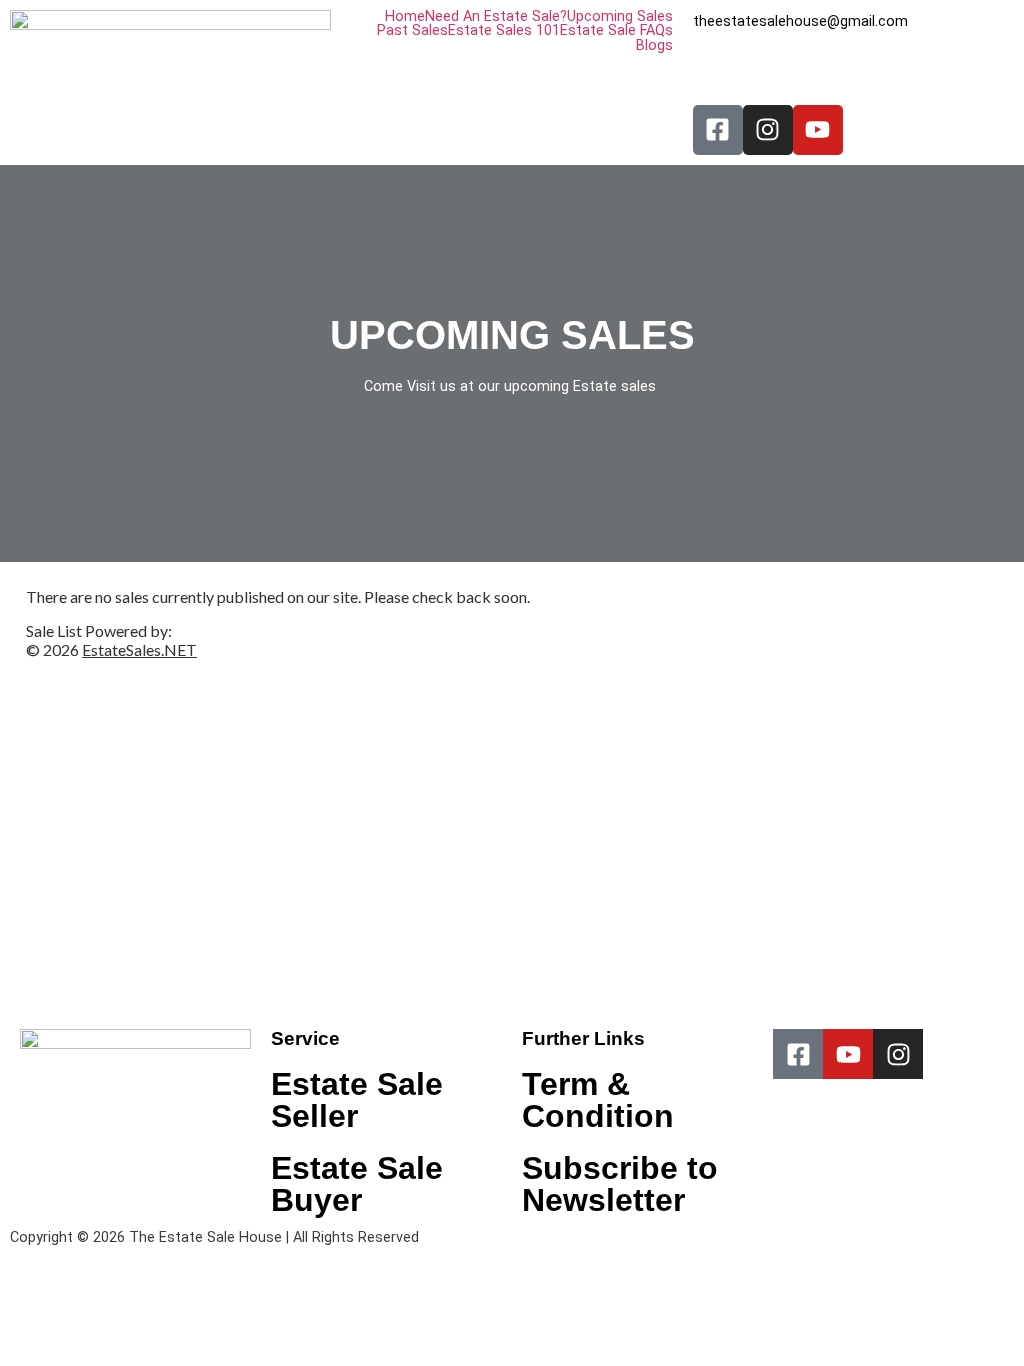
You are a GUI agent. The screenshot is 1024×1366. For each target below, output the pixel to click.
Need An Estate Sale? (496, 17)
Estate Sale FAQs (616, 31)
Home (405, 17)
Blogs (654, 46)
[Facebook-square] (718, 130)
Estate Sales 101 (504, 31)
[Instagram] (768, 130)
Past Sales (412, 31)
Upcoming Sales (620, 17)
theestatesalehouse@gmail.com (800, 21)
